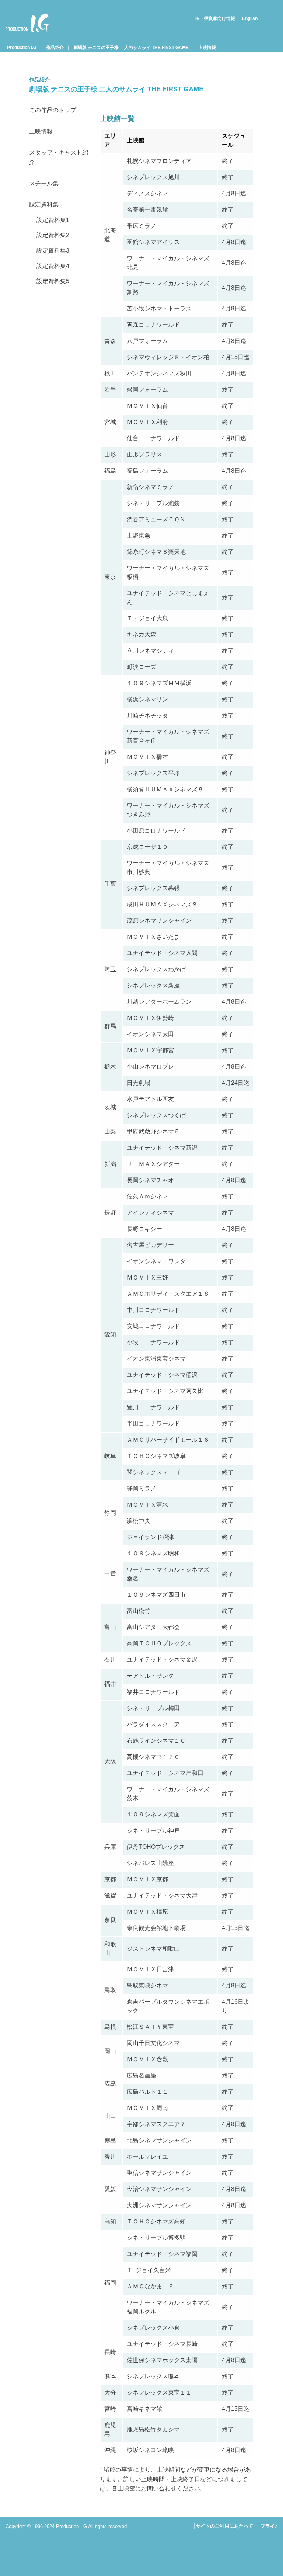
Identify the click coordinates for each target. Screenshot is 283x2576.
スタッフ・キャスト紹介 (59, 157)
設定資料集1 (53, 220)
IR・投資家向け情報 (215, 18)
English (250, 18)
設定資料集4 (53, 266)
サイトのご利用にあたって (224, 2526)
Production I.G (25, 34)
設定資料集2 (53, 235)
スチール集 (44, 183)
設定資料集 (44, 204)
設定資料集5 (53, 281)
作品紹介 (55, 48)
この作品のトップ (53, 110)
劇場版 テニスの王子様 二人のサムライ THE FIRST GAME (131, 48)
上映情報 (207, 48)
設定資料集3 (53, 251)
